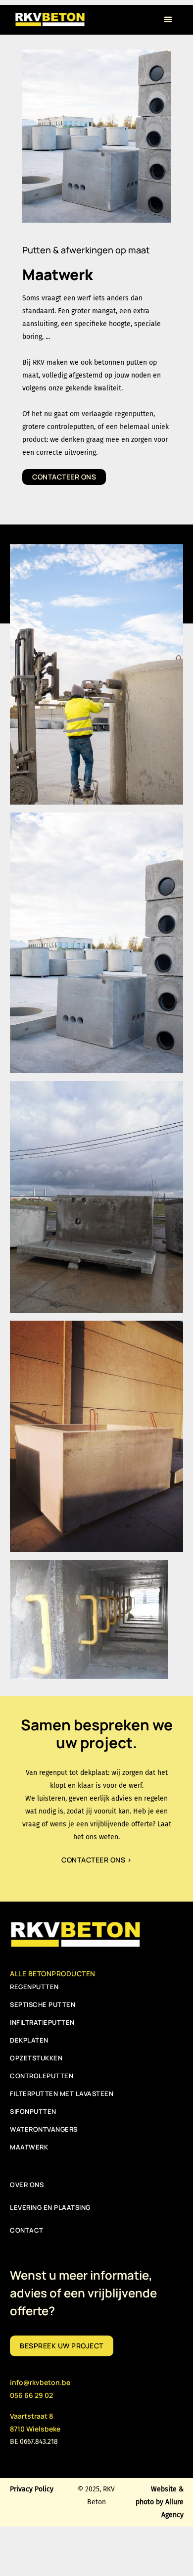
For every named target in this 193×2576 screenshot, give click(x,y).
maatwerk (29, 2147)
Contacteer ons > (96, 1860)
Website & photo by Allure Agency (159, 2502)
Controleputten (42, 2076)
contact (27, 2230)
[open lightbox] (97, 674)
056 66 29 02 (31, 2395)
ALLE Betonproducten (53, 1974)
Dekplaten (29, 2040)
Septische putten (43, 2004)
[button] (168, 20)
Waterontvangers (44, 2129)
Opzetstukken (36, 2058)
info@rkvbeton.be (40, 2382)
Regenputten (34, 1987)
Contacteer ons (64, 477)
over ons (27, 2185)
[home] (49, 18)
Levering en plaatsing (50, 2207)
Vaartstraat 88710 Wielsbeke (35, 2422)
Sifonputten (33, 2111)
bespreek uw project (62, 2346)
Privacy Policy (32, 2489)
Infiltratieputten (42, 2022)
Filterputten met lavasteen (62, 2094)
